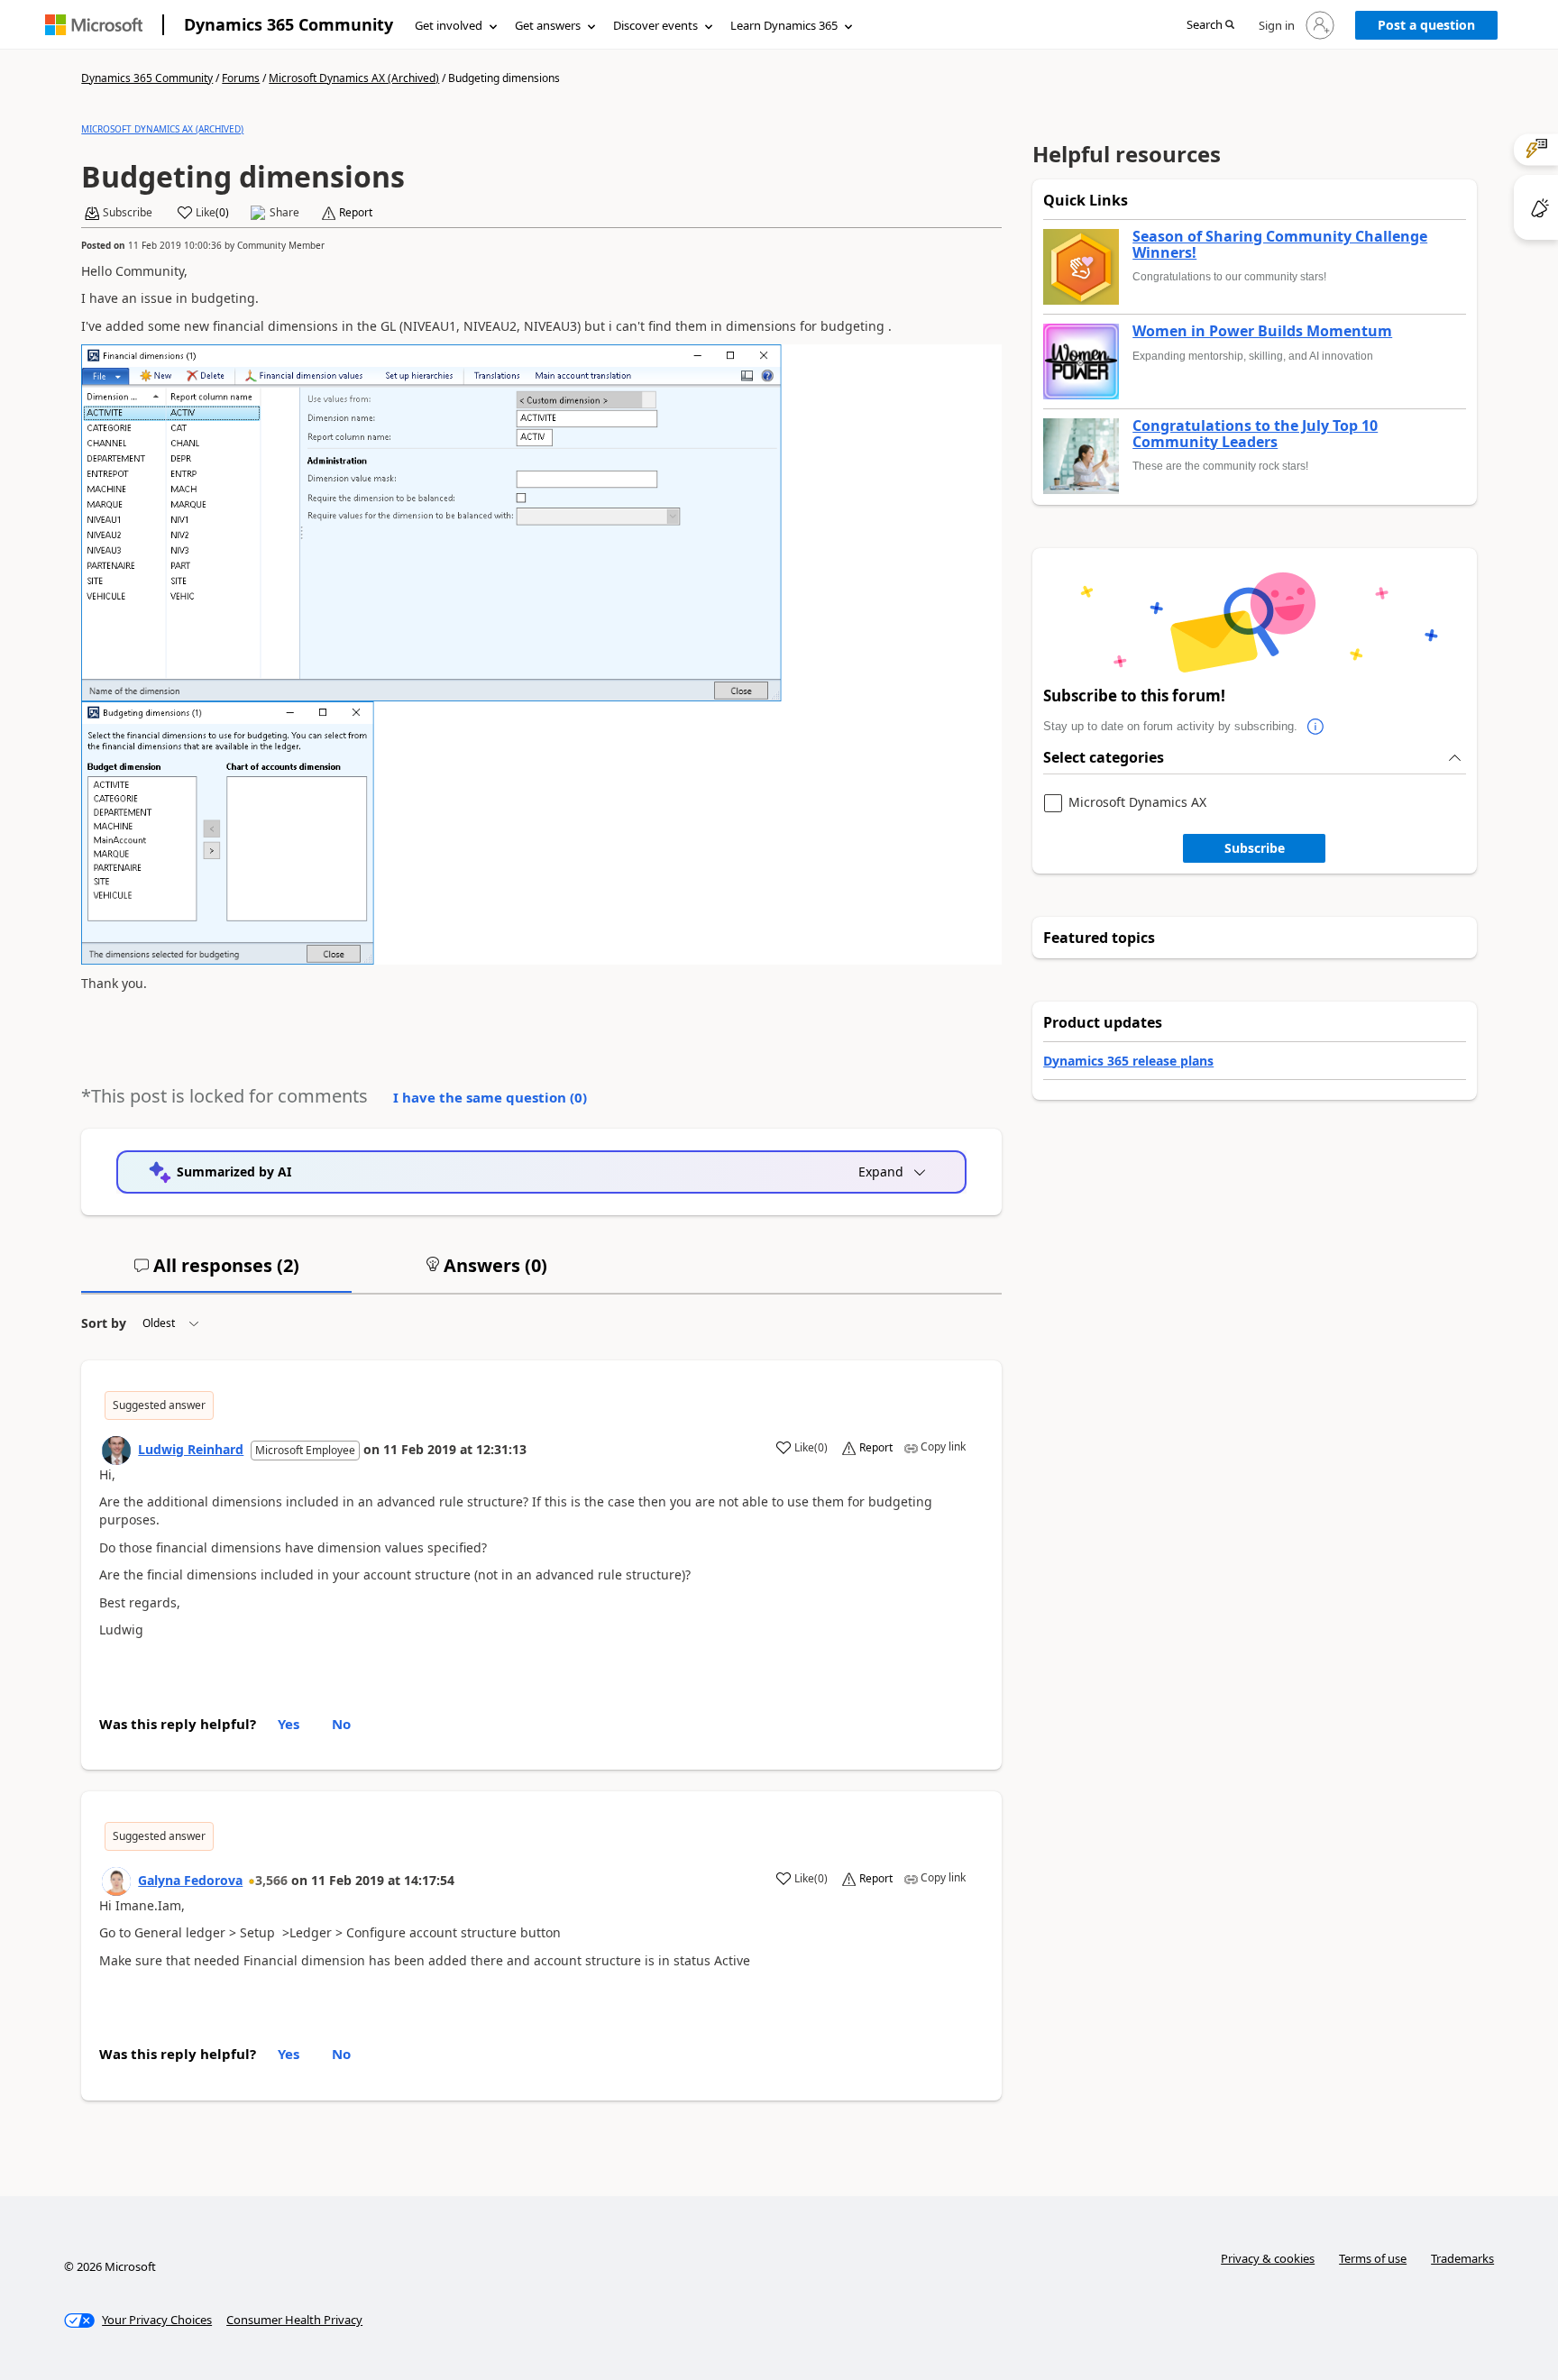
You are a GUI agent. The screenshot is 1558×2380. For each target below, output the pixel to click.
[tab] (216, 1273)
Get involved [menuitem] (449, 25)
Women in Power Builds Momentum (1262, 332)
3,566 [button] (271, 1880)
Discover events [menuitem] (655, 25)
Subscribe (1255, 848)
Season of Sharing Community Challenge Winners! (1280, 245)
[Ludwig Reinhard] (116, 1451)
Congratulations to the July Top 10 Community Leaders (1255, 434)
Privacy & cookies (1268, 2258)
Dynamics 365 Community (289, 24)
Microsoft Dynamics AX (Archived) (354, 78)
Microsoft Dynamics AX (1137, 803)
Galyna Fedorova (190, 1880)
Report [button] (356, 213)
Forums (241, 78)
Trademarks (1462, 2258)
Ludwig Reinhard (191, 1449)
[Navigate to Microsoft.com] (94, 25)
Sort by (104, 1323)
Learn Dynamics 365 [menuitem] (784, 25)
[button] (1210, 26)
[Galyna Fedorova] (116, 1881)
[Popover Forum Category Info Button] (1315, 727)
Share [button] (284, 213)
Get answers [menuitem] (548, 25)
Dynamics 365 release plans (1128, 1061)
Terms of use (1373, 2258)
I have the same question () (490, 1097)
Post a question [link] (1426, 25)
